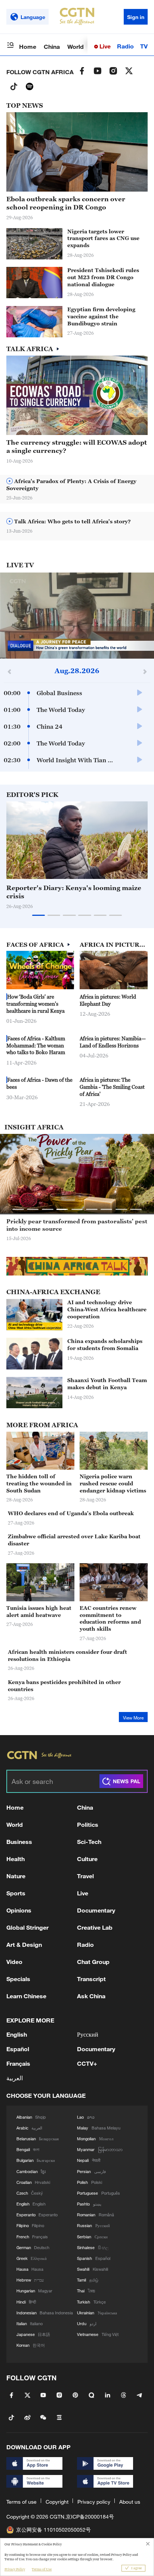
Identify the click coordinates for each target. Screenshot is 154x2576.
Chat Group (93, 1962)
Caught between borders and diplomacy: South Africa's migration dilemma (75, 1225)
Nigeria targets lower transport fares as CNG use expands (103, 238)
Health (16, 1859)
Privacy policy (94, 2502)
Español (18, 2049)
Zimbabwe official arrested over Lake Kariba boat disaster (74, 1540)
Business (19, 1842)
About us (130, 2502)
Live (104, 46)
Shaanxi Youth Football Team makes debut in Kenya (107, 1384)
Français (18, 2063)
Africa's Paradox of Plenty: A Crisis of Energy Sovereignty (71, 485)
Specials (18, 1979)
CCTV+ (87, 2063)
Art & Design (24, 1944)
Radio (125, 46)
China (52, 46)
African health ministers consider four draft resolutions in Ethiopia (67, 1655)
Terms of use (21, 2502)
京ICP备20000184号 (90, 2517)
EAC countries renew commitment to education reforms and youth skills (110, 1618)
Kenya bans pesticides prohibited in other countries (64, 1686)
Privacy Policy (15, 2569)
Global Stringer (27, 1927)
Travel (85, 1876)
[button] (128, 875)
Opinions (19, 1910)
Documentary (96, 1910)
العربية (15, 2078)
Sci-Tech (89, 1842)
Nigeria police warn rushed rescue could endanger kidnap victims (113, 1483)
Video (14, 1962)
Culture (87, 1859)
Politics (88, 1824)
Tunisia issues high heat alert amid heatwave (39, 1611)
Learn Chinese (26, 1996)
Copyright (57, 2502)
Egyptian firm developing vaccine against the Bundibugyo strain (101, 316)
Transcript (91, 1979)
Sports (16, 1893)
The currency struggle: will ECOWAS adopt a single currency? (77, 447)
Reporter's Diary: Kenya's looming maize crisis (74, 892)
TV (144, 46)
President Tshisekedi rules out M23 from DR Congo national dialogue (103, 277)
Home (28, 46)
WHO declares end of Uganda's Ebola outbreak (71, 1513)
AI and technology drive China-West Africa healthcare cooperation (107, 1309)
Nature (16, 1876)
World (76, 46)
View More (133, 1718)
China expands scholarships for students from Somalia (105, 1344)
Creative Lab (95, 1927)
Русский (88, 2034)
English (17, 2034)
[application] (77, 616)
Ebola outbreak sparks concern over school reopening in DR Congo (66, 203)
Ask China (91, 1996)
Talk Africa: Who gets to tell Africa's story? (72, 521)
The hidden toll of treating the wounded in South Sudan (39, 1483)
